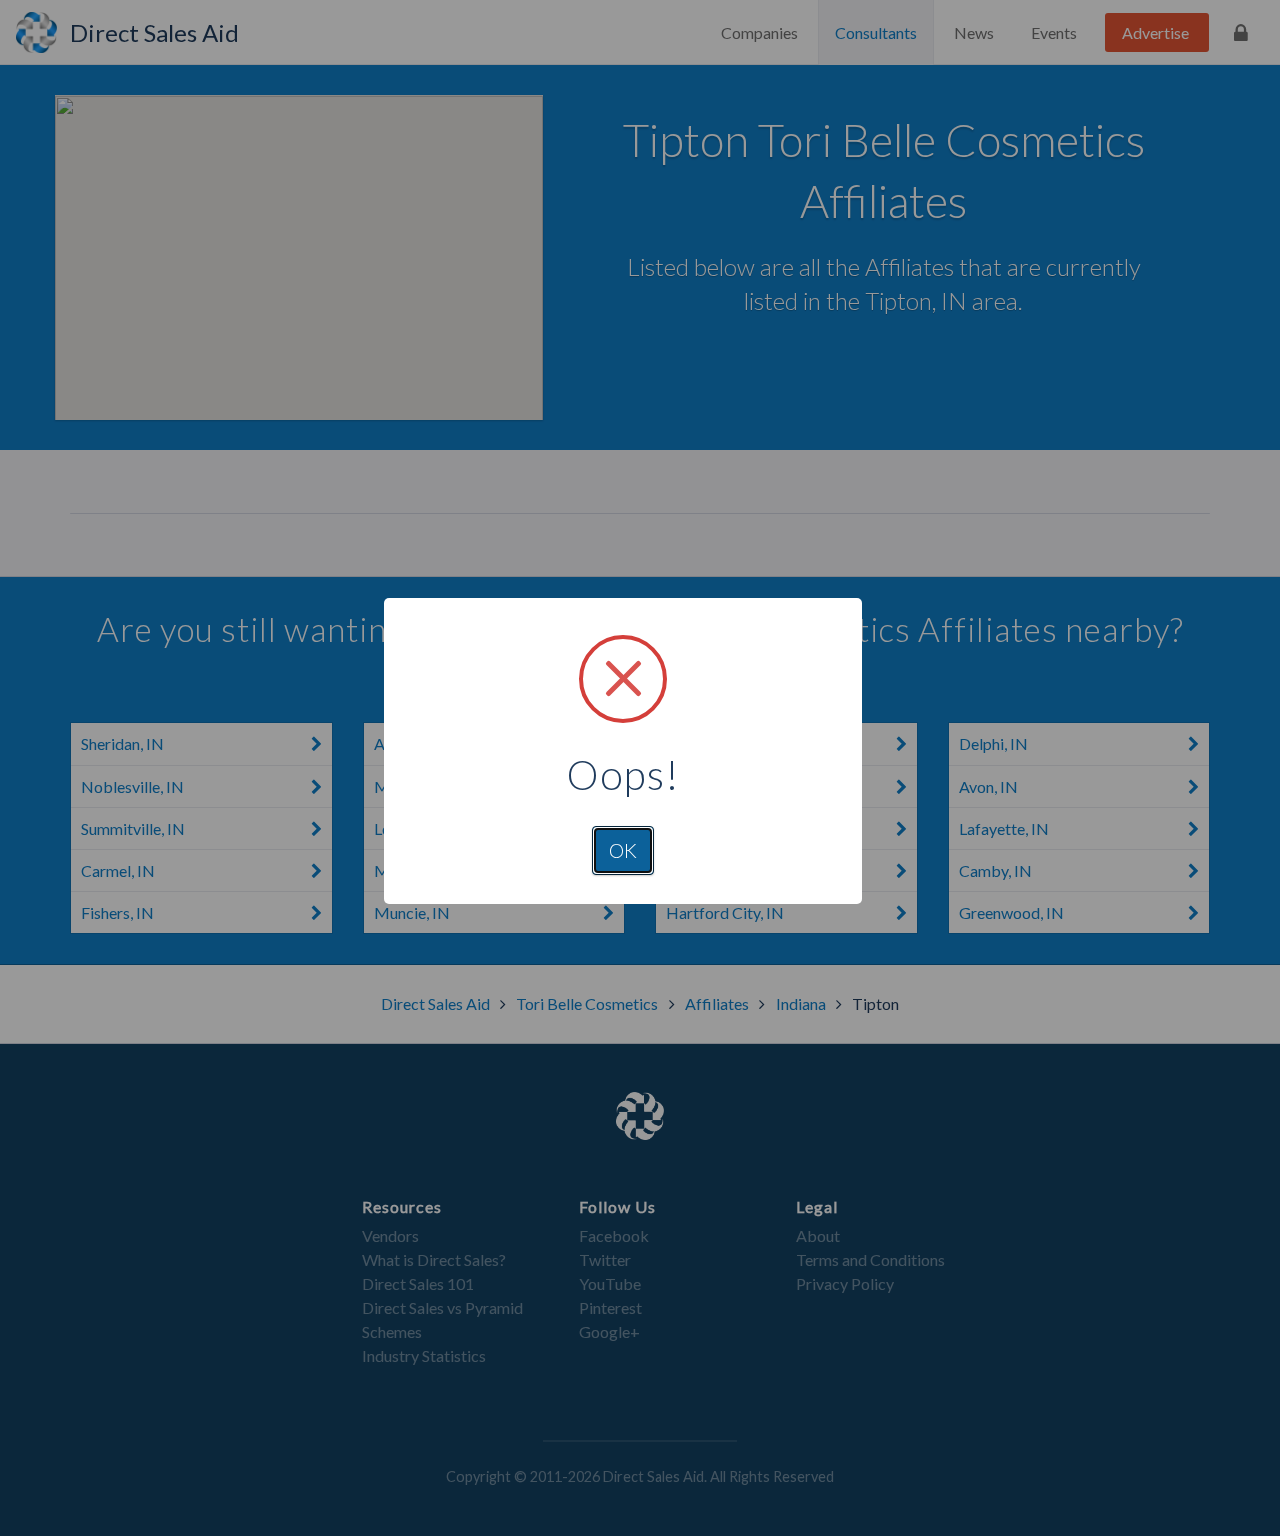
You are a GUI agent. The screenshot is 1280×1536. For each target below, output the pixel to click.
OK (623, 850)
